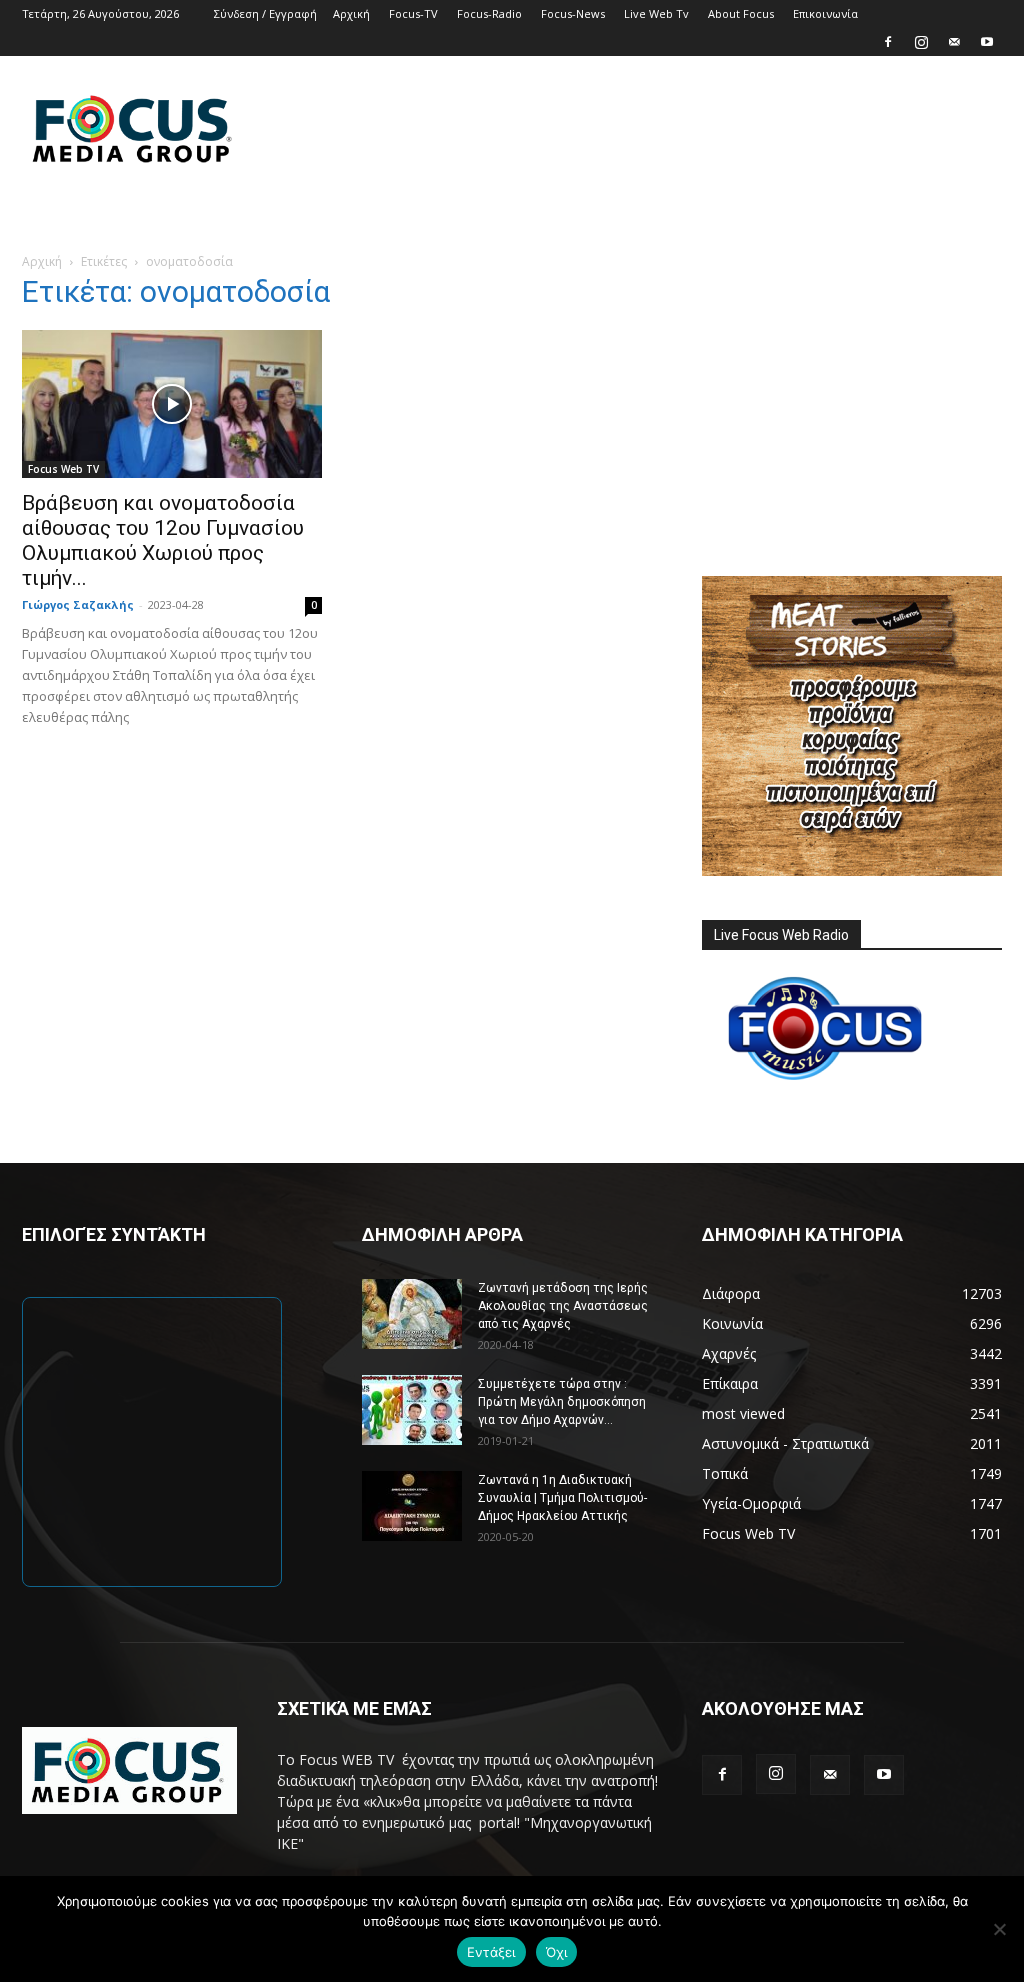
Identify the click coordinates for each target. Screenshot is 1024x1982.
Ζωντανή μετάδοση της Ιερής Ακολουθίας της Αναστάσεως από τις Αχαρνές (563, 1306)
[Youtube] (987, 42)
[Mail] (954, 42)
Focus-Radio (489, 13)
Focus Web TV (63, 469)
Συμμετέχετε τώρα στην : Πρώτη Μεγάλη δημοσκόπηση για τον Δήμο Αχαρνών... (562, 1402)
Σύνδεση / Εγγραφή (265, 13)
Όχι (557, 1952)
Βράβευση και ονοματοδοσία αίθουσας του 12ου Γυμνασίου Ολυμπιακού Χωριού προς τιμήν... (163, 540)
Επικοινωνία (825, 13)
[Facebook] (888, 42)
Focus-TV (413, 13)
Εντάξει (491, 1952)
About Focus (741, 13)
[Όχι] (999, 1929)
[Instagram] (921, 42)
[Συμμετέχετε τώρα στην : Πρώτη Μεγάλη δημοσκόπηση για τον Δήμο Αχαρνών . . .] (412, 1410)
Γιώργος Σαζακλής (78, 604)
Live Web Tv (656, 13)
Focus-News (573, 13)
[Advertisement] (638, 129)
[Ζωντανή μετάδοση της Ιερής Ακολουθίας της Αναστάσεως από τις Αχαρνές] (412, 1314)
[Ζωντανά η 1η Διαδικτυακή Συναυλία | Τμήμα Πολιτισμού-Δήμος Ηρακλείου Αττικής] (412, 1506)
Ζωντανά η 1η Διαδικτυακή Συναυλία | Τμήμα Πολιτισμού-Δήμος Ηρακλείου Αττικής (562, 1498)
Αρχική (351, 13)
